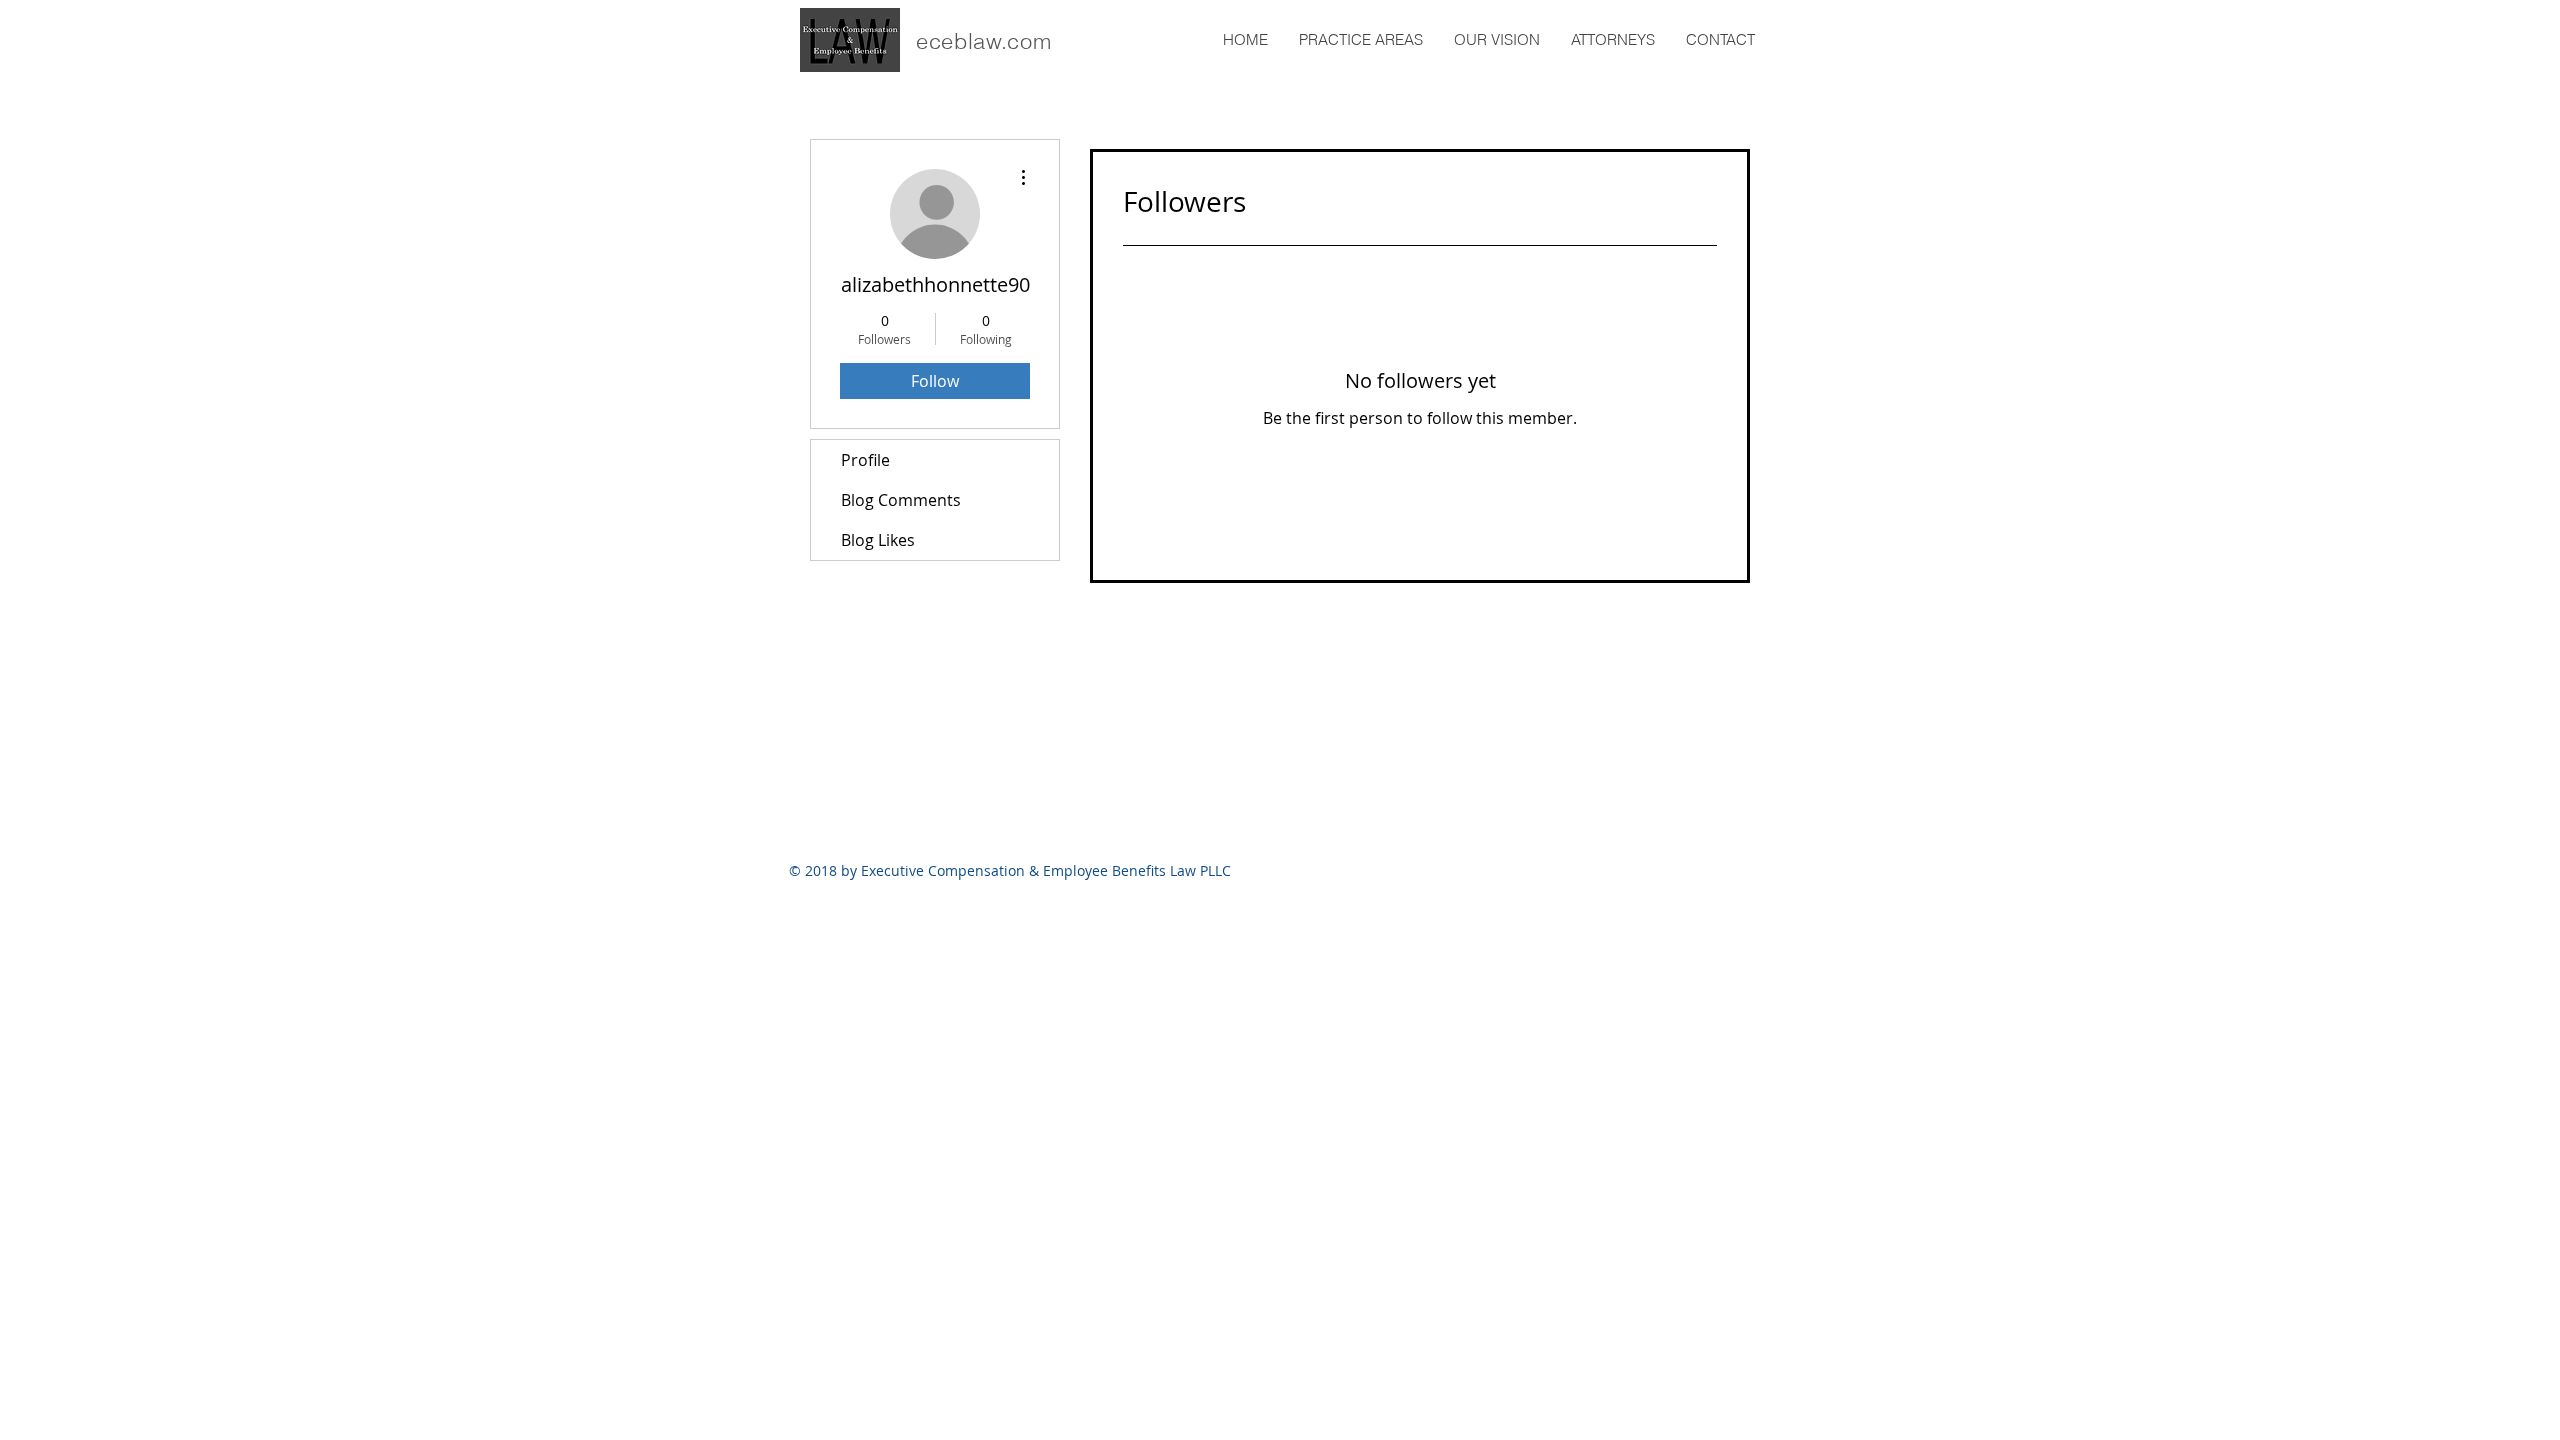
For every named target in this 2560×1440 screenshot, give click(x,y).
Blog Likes (878, 540)
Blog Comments (901, 500)
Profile (865, 460)
